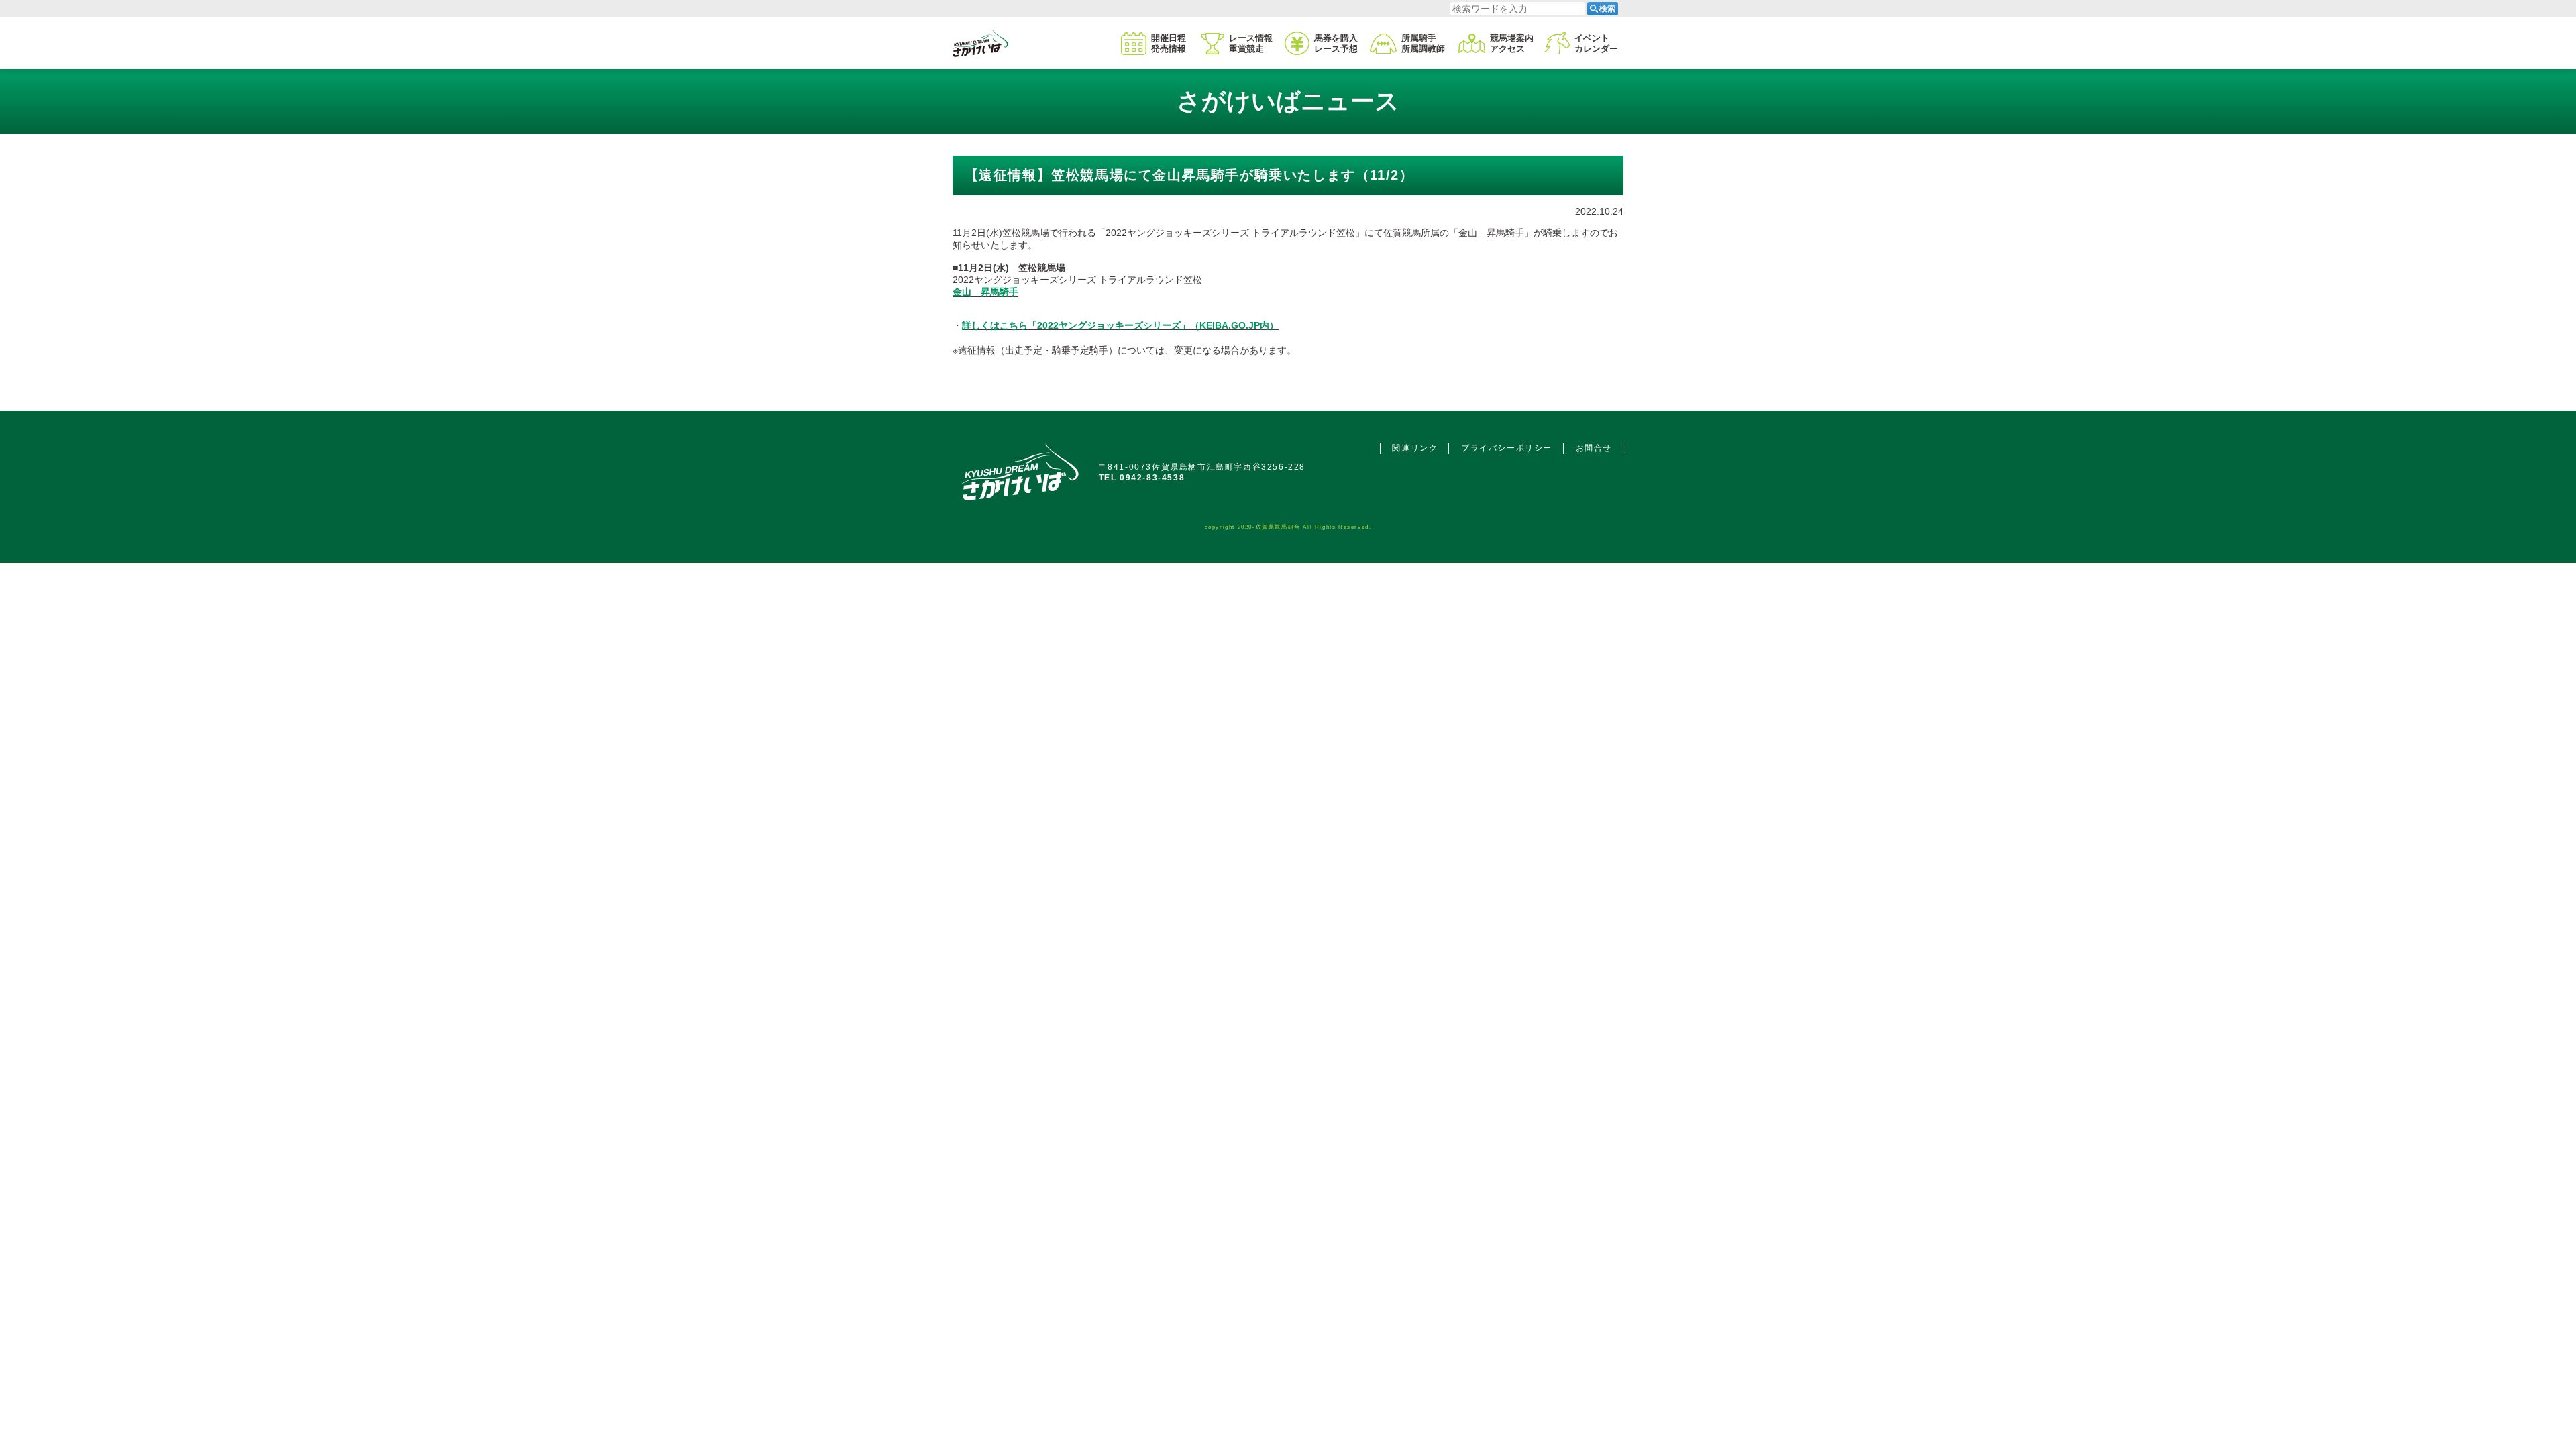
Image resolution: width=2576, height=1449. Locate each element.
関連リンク (1415, 448)
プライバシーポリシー (1507, 448)
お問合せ (1594, 448)
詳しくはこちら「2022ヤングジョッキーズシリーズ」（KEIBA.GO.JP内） (1120, 325)
